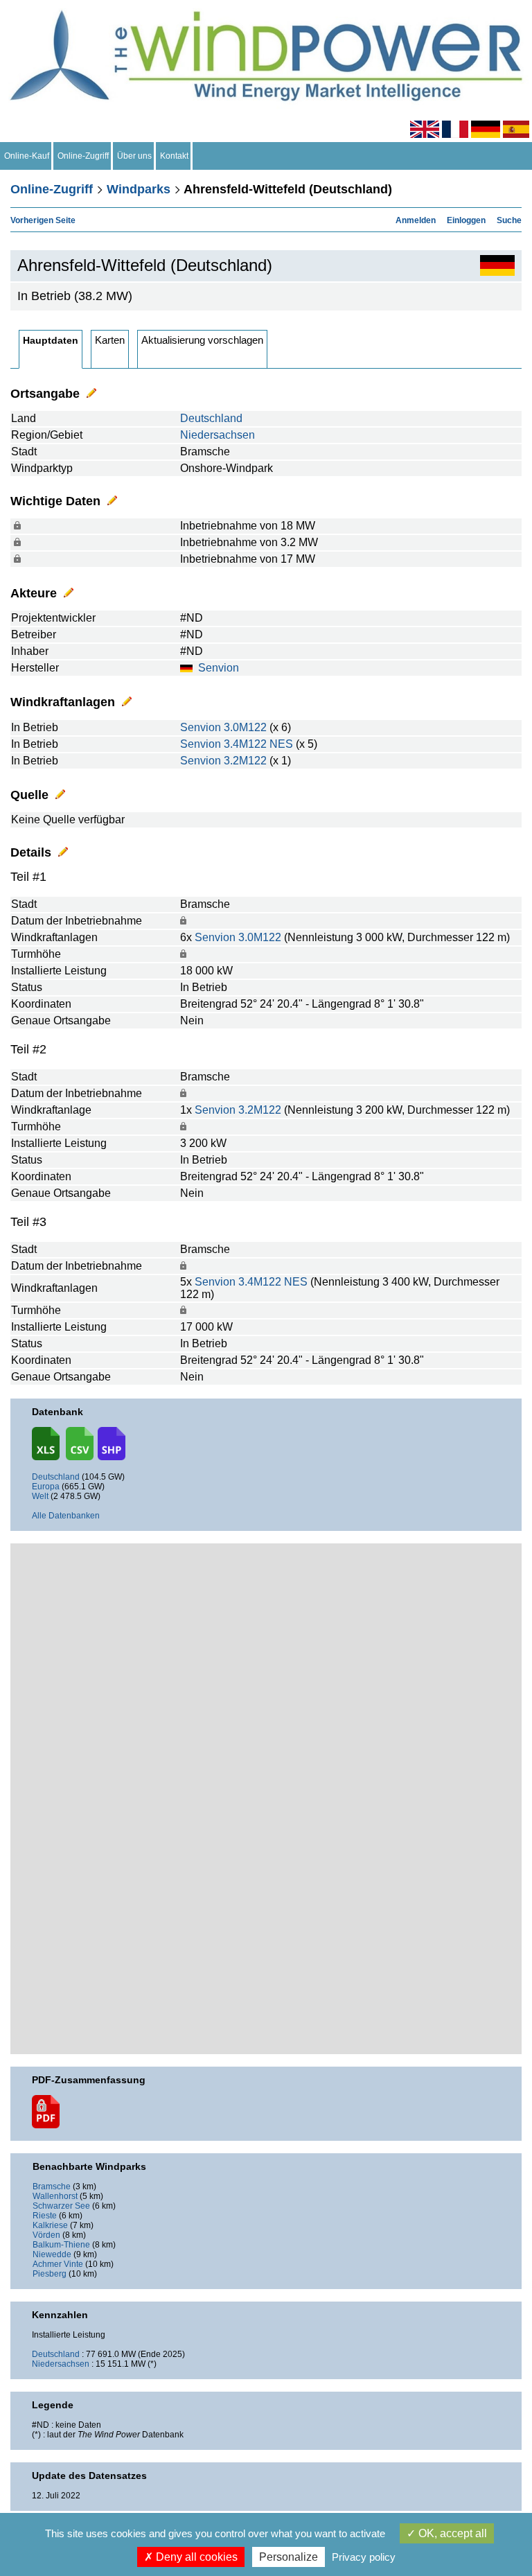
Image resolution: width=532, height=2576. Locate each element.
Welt (40, 1496)
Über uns (134, 156)
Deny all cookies (195, 2557)
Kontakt (174, 156)
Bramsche (52, 2187)
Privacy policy (364, 2557)
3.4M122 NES (258, 744)
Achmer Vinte (58, 2264)
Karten (110, 340)
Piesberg (50, 2274)
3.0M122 (245, 727)
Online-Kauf (27, 156)
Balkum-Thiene (61, 2245)
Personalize (289, 2557)
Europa (46, 1487)
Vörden (46, 2235)
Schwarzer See (61, 2206)
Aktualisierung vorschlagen (202, 340)
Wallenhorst (55, 2196)
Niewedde (52, 2254)
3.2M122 (245, 761)
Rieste (45, 2216)
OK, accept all (451, 2533)
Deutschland (211, 418)
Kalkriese (50, 2225)
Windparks (139, 189)
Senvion (219, 668)
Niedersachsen (218, 435)
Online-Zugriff (83, 156)
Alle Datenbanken (66, 1516)
